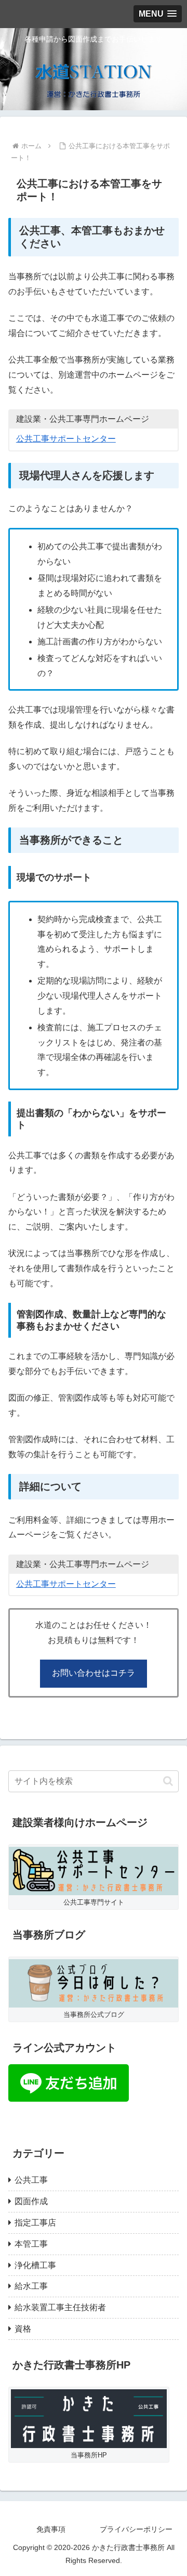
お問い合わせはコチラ (94, 1673)
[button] (168, 1781)
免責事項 (51, 2529)
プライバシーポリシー (136, 2529)
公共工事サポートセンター (66, 439)
